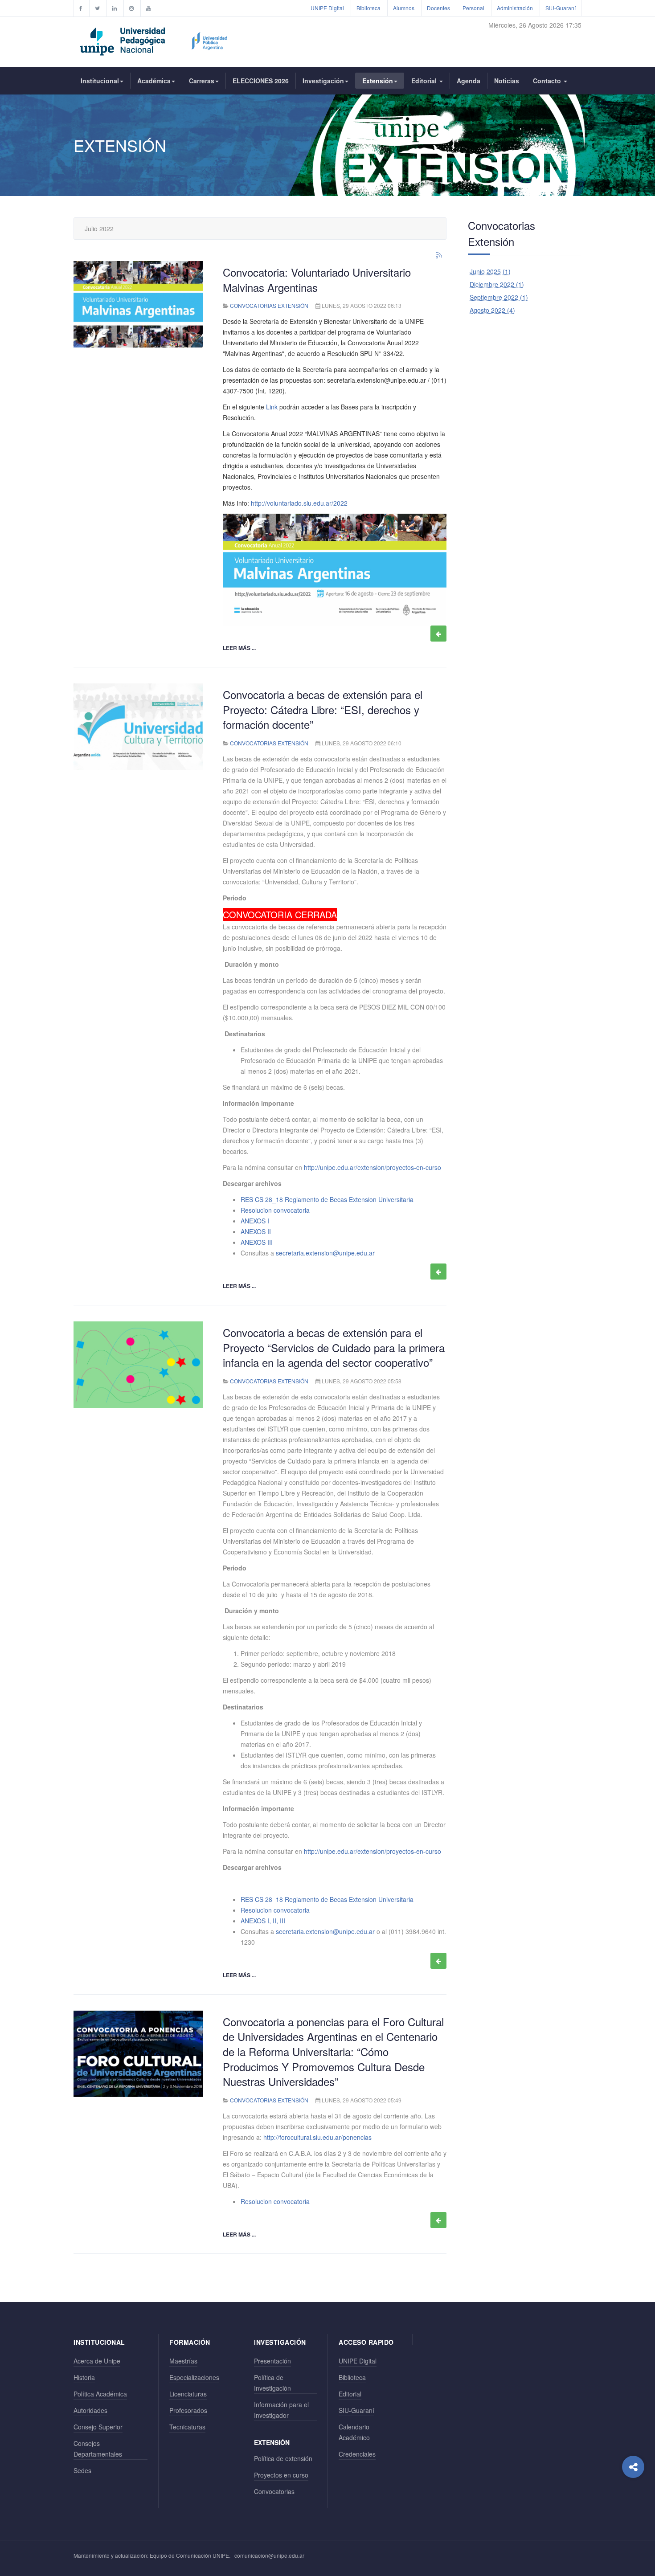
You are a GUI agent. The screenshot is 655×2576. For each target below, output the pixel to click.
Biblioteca (368, 8)
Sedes (82, 2470)
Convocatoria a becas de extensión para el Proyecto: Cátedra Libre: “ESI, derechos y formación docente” (323, 709)
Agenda (469, 81)
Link (272, 407)
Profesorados (188, 2410)
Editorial (425, 81)
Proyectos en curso (281, 2475)
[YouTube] (148, 8)
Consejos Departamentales (98, 2449)
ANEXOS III (257, 1242)
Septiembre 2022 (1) (499, 297)
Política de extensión (283, 2458)
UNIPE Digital (327, 8)
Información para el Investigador (281, 2410)
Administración (515, 8)
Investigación (323, 81)
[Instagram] (131, 8)
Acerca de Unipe (97, 2361)
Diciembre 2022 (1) (497, 284)
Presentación (272, 2361)
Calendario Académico (354, 2432)
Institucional (100, 81)
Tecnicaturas (187, 2427)
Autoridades (90, 2410)
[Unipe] (154, 40)
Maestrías (183, 2361)
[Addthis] (633, 2467)
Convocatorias (274, 2491)
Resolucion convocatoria (275, 1210)
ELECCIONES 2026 (261, 81)
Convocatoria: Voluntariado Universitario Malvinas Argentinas (317, 280)
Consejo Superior (98, 2427)
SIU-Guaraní (561, 8)
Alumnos (404, 8)
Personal (473, 8)
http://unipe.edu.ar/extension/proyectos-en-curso (373, 1167)
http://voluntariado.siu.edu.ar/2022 (299, 503)
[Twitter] (97, 8)
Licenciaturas (188, 2394)
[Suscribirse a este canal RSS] (439, 256)
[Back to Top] (633, 2503)
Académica (154, 81)
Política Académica (100, 2394)
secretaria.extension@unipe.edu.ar (377, 380)
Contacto (548, 81)
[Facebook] (81, 8)
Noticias (507, 81)
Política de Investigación (272, 2383)
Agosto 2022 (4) (492, 310)
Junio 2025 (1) (490, 271)
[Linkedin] (115, 8)
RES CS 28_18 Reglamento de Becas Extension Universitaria (327, 1199)
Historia (84, 2377)
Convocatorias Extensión (269, 305)
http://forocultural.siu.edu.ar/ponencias (317, 2137)
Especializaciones (194, 2377)
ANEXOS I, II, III (263, 1921)
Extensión (378, 81)
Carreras (202, 81)
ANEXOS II (256, 1231)
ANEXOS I (255, 1221)
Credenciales (357, 2454)
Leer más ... (239, 648)
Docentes (438, 8)
